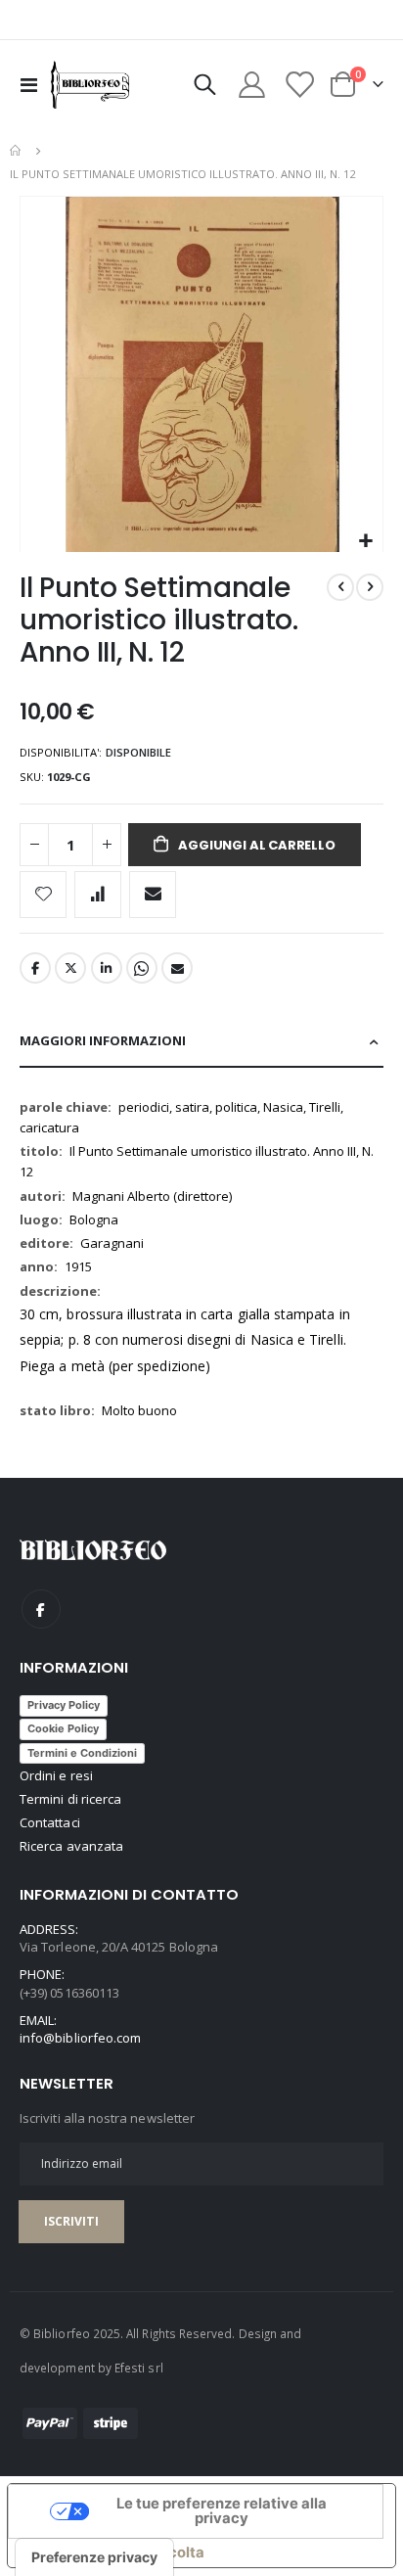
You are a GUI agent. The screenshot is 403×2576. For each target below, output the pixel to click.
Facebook (35, 968)
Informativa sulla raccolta (113, 2553)
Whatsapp (142, 968)
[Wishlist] (298, 85)
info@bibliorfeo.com (80, 2038)
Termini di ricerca (70, 1799)
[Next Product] (370, 587)
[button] (365, 542)
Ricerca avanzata (71, 1846)
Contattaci (50, 1822)
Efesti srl (139, 2368)
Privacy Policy (64, 1705)
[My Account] (252, 85)
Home (17, 151)
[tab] (201, 1042)
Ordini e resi (56, 1775)
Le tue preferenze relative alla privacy (222, 2511)
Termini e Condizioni (82, 1753)
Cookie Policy (63, 1728)
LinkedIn (107, 968)
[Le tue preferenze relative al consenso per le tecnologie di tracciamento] (94, 2557)
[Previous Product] (340, 587)
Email (177, 968)
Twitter (70, 968)
